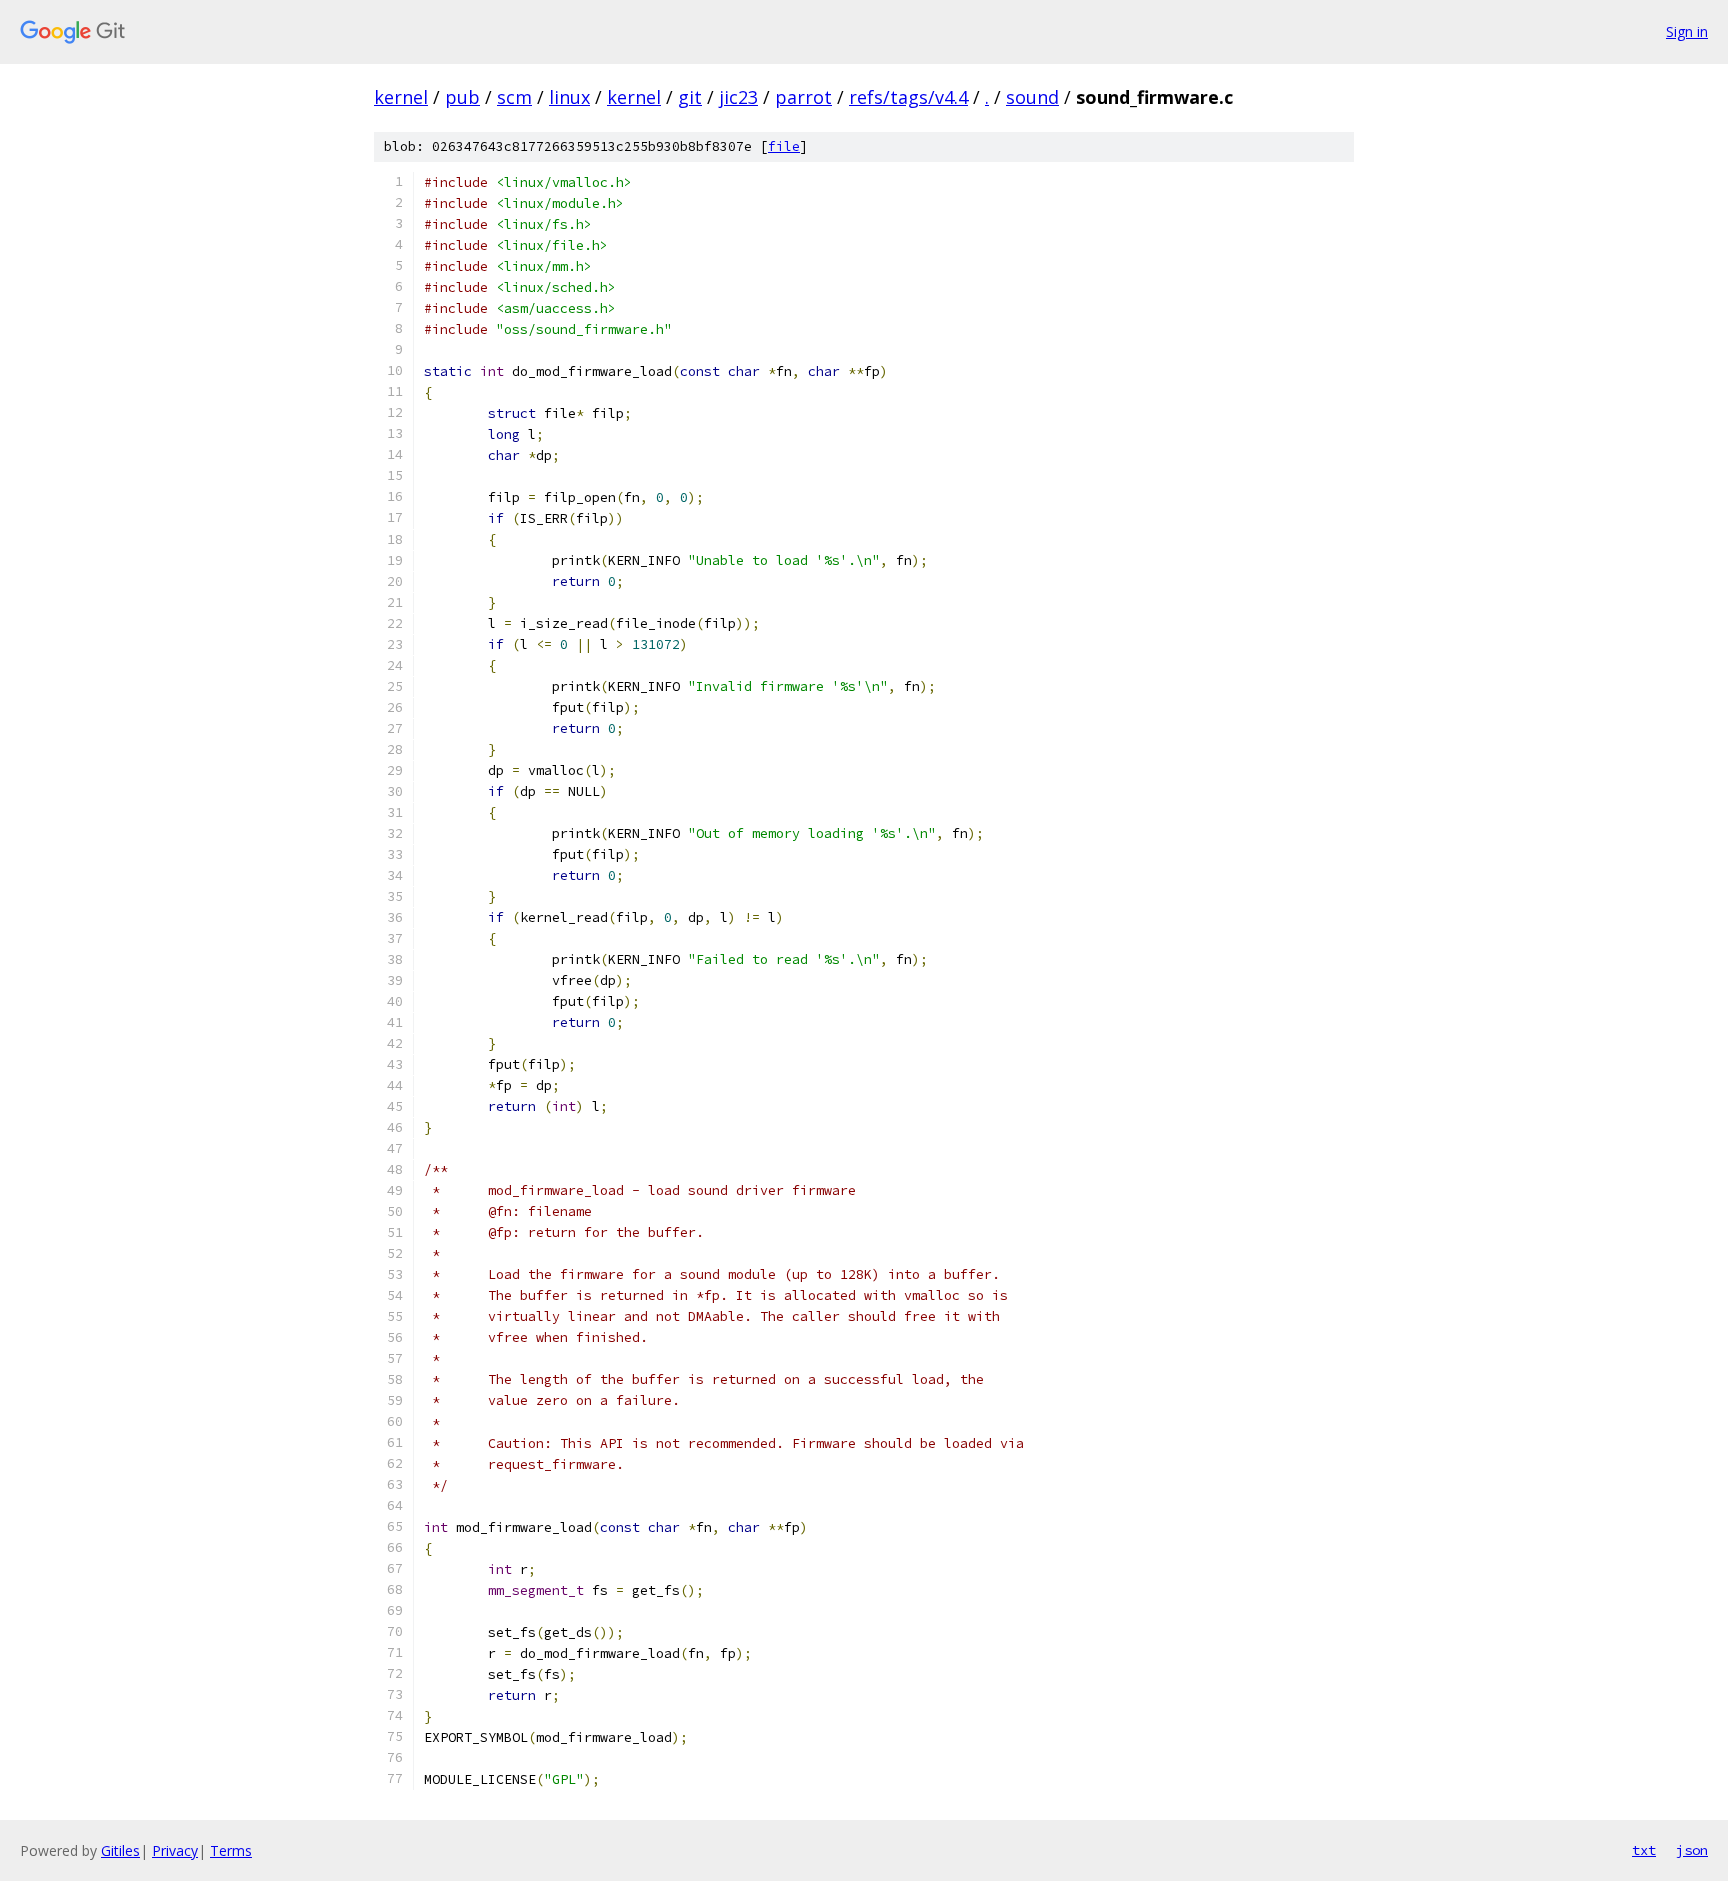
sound (1032, 97)
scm (514, 97)
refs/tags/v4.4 (908, 97)
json (1692, 1850)
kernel (401, 97)
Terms (231, 1850)
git (690, 97)
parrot (803, 97)
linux (569, 97)
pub (462, 97)
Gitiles (120, 1850)
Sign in (1687, 31)
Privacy (175, 1850)
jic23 (738, 97)
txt (1644, 1850)
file (784, 146)
